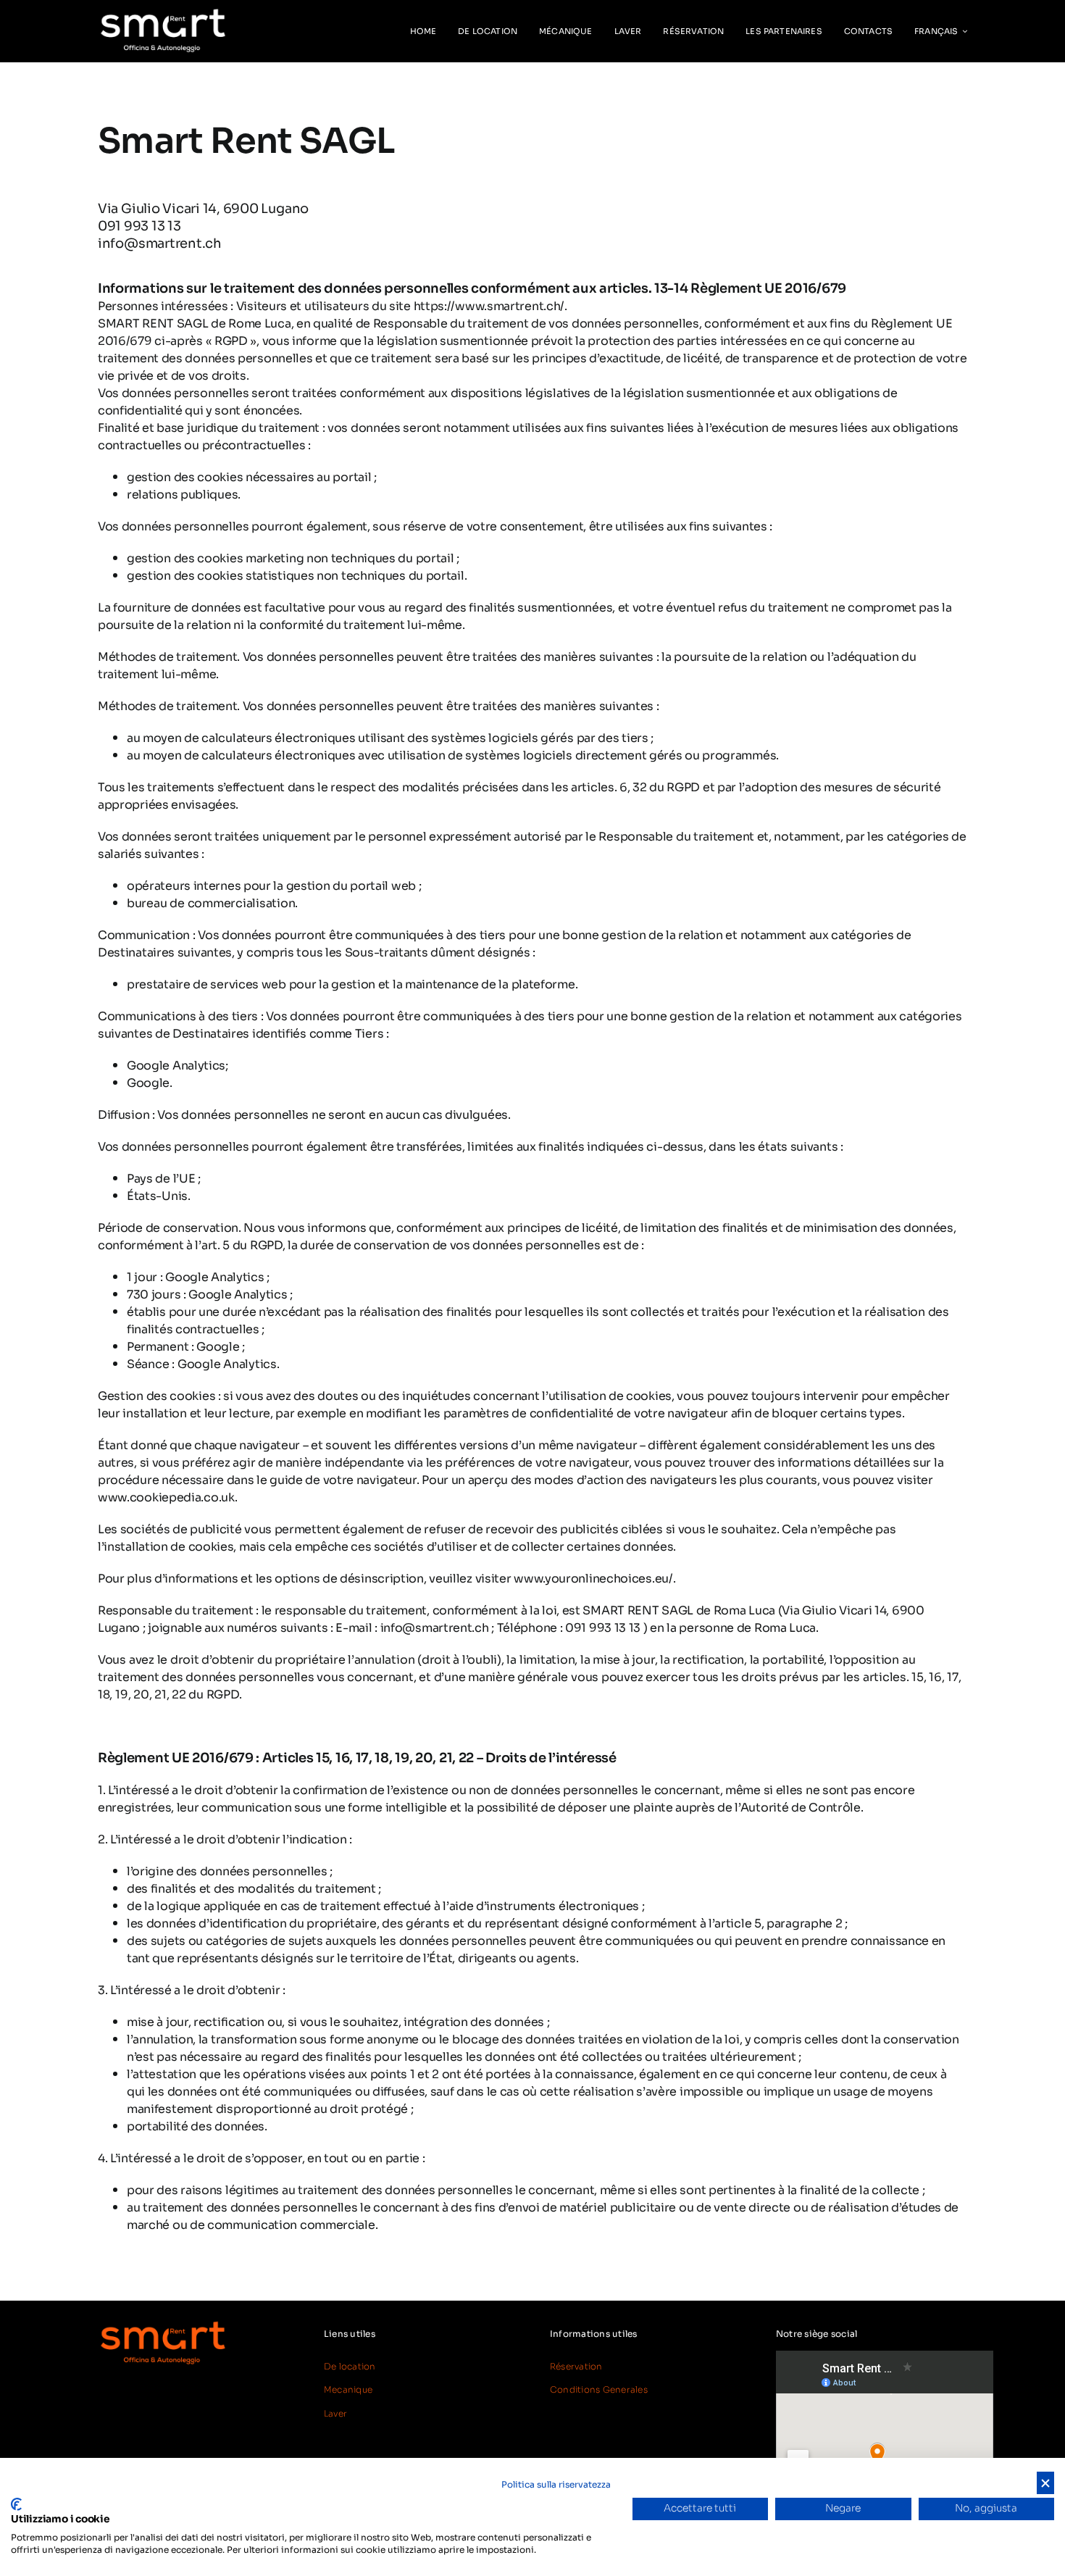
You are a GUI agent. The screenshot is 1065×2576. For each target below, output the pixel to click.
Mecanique (348, 2389)
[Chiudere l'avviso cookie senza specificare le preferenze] (1045, 2483)
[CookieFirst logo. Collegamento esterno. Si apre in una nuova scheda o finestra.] (16, 2504)
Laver (335, 2413)
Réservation (576, 2366)
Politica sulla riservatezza (556, 2484)
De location (350, 2366)
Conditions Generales (599, 2389)
